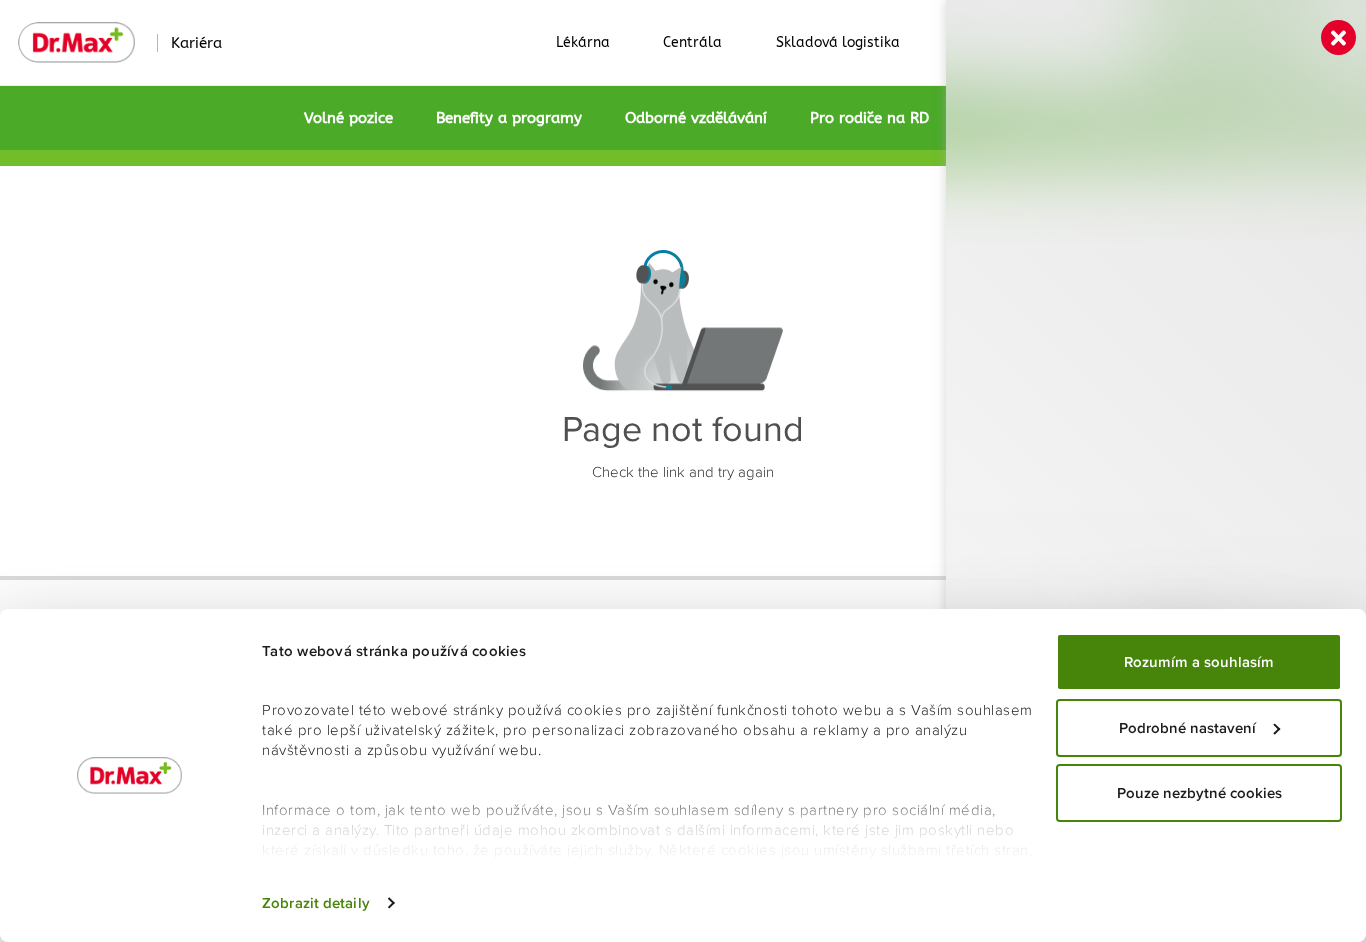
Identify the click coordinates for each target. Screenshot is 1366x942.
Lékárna (583, 42)
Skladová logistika (838, 42)
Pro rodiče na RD (869, 118)
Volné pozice (348, 118)
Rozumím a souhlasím (1199, 662)
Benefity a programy (509, 118)
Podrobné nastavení (1187, 728)
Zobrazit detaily (316, 903)
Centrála (692, 42)
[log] (1156, 439)
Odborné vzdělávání (696, 118)
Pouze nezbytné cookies (1199, 793)
